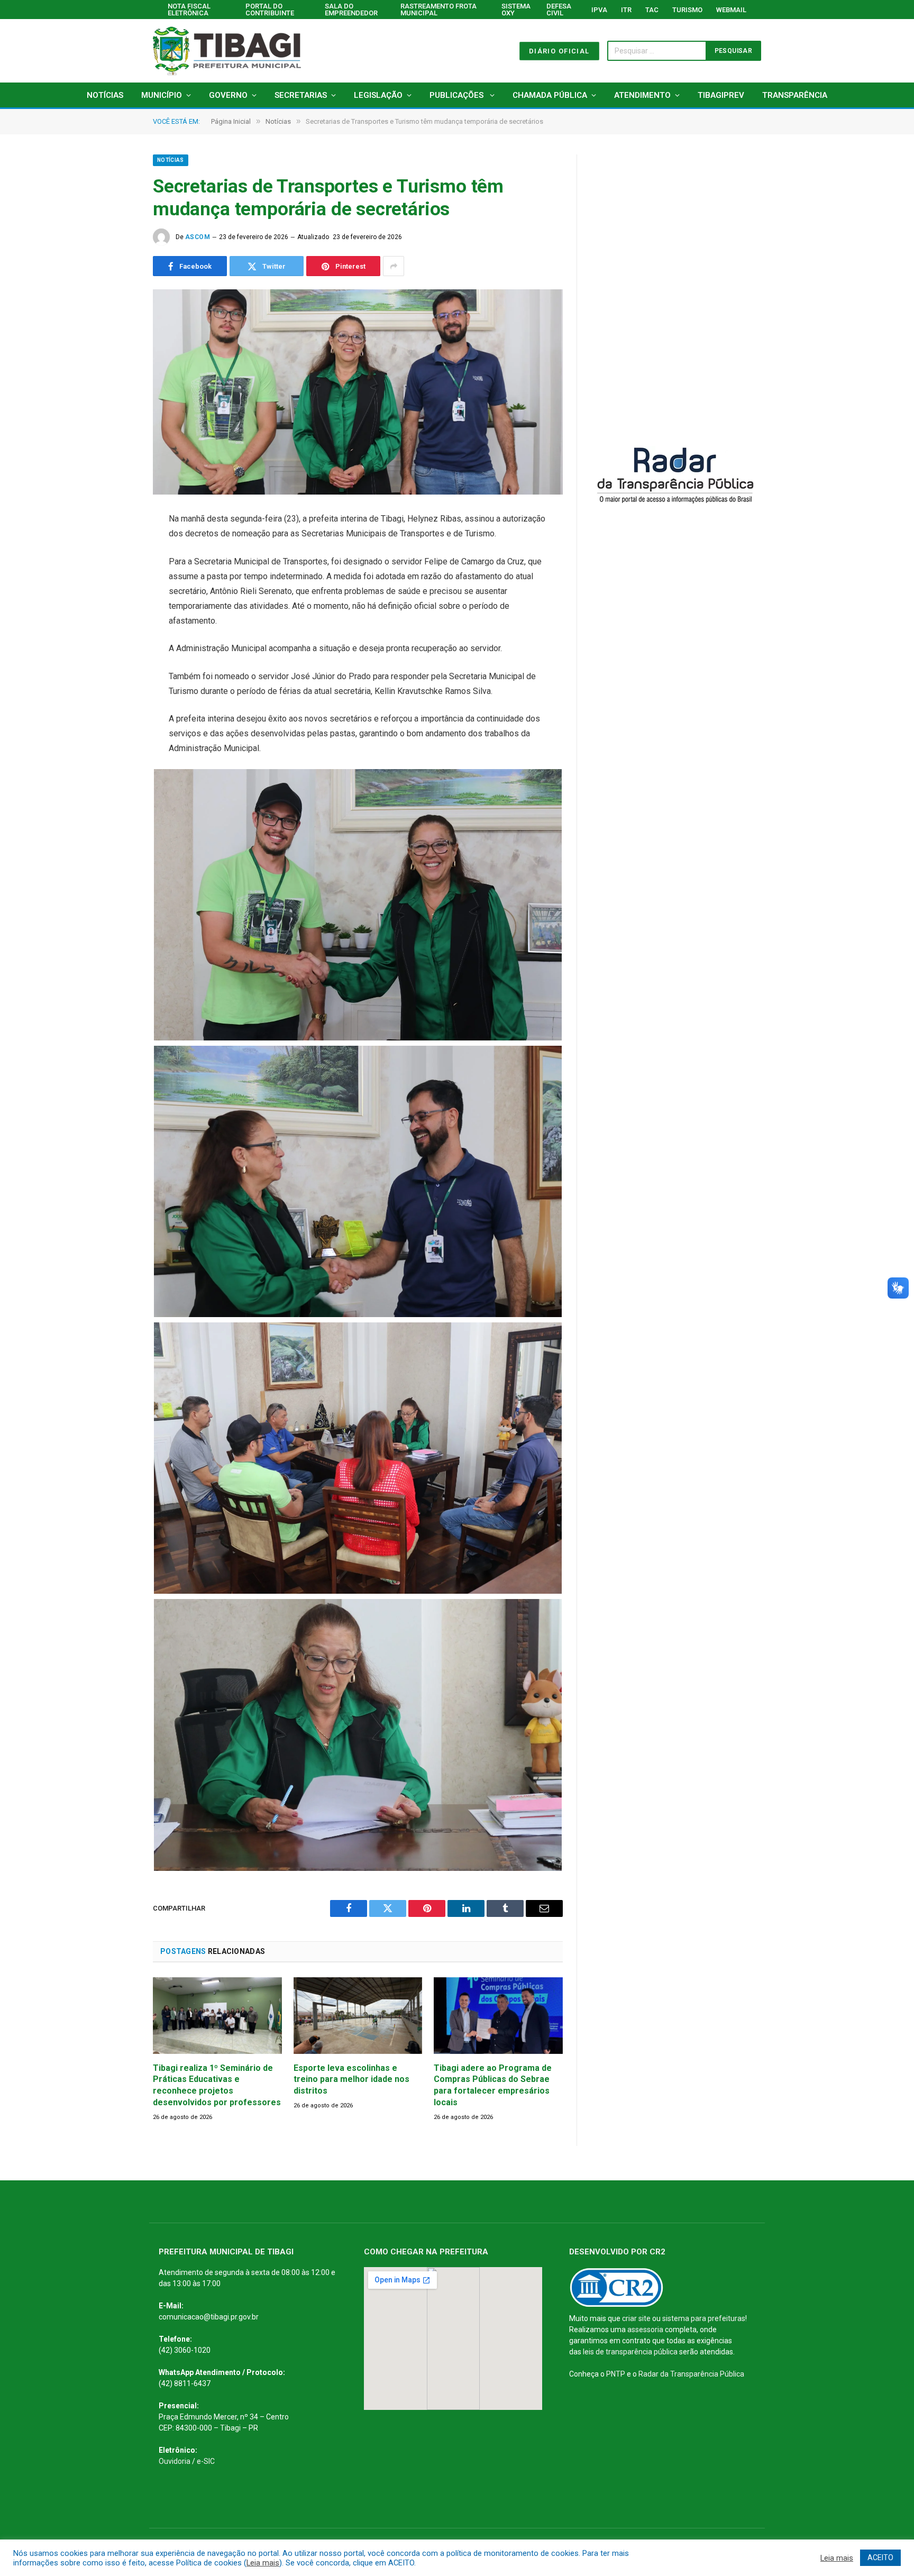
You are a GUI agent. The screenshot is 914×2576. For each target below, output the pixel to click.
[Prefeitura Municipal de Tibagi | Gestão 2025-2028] (227, 51)
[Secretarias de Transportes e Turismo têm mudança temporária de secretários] (358, 392)
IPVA (599, 10)
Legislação (378, 95)
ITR (626, 10)
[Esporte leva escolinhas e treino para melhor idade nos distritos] (358, 2016)
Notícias (105, 95)
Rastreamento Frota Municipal (438, 10)
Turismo (687, 10)
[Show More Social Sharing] (394, 266)
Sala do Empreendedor (351, 10)
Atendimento (642, 95)
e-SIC (206, 2461)
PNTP (616, 2374)
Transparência (795, 95)
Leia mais (263, 2563)
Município (162, 95)
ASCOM (198, 237)
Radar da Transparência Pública (691, 2374)
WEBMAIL (731, 10)
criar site (636, 2318)
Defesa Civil (559, 10)
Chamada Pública (550, 95)
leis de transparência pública (630, 2352)
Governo (228, 95)
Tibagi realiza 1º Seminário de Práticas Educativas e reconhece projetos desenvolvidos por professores (217, 2085)
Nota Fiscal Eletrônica (189, 10)
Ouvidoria (175, 2461)
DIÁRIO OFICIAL (559, 51)
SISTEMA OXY (516, 10)
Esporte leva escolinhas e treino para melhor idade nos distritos (351, 2080)
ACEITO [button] (880, 2557)
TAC (652, 10)
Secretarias (301, 95)
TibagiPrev (721, 95)
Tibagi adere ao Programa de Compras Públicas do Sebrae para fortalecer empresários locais (493, 2085)
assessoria (645, 2330)
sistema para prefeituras (704, 2318)
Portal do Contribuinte (270, 10)
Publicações (458, 95)
